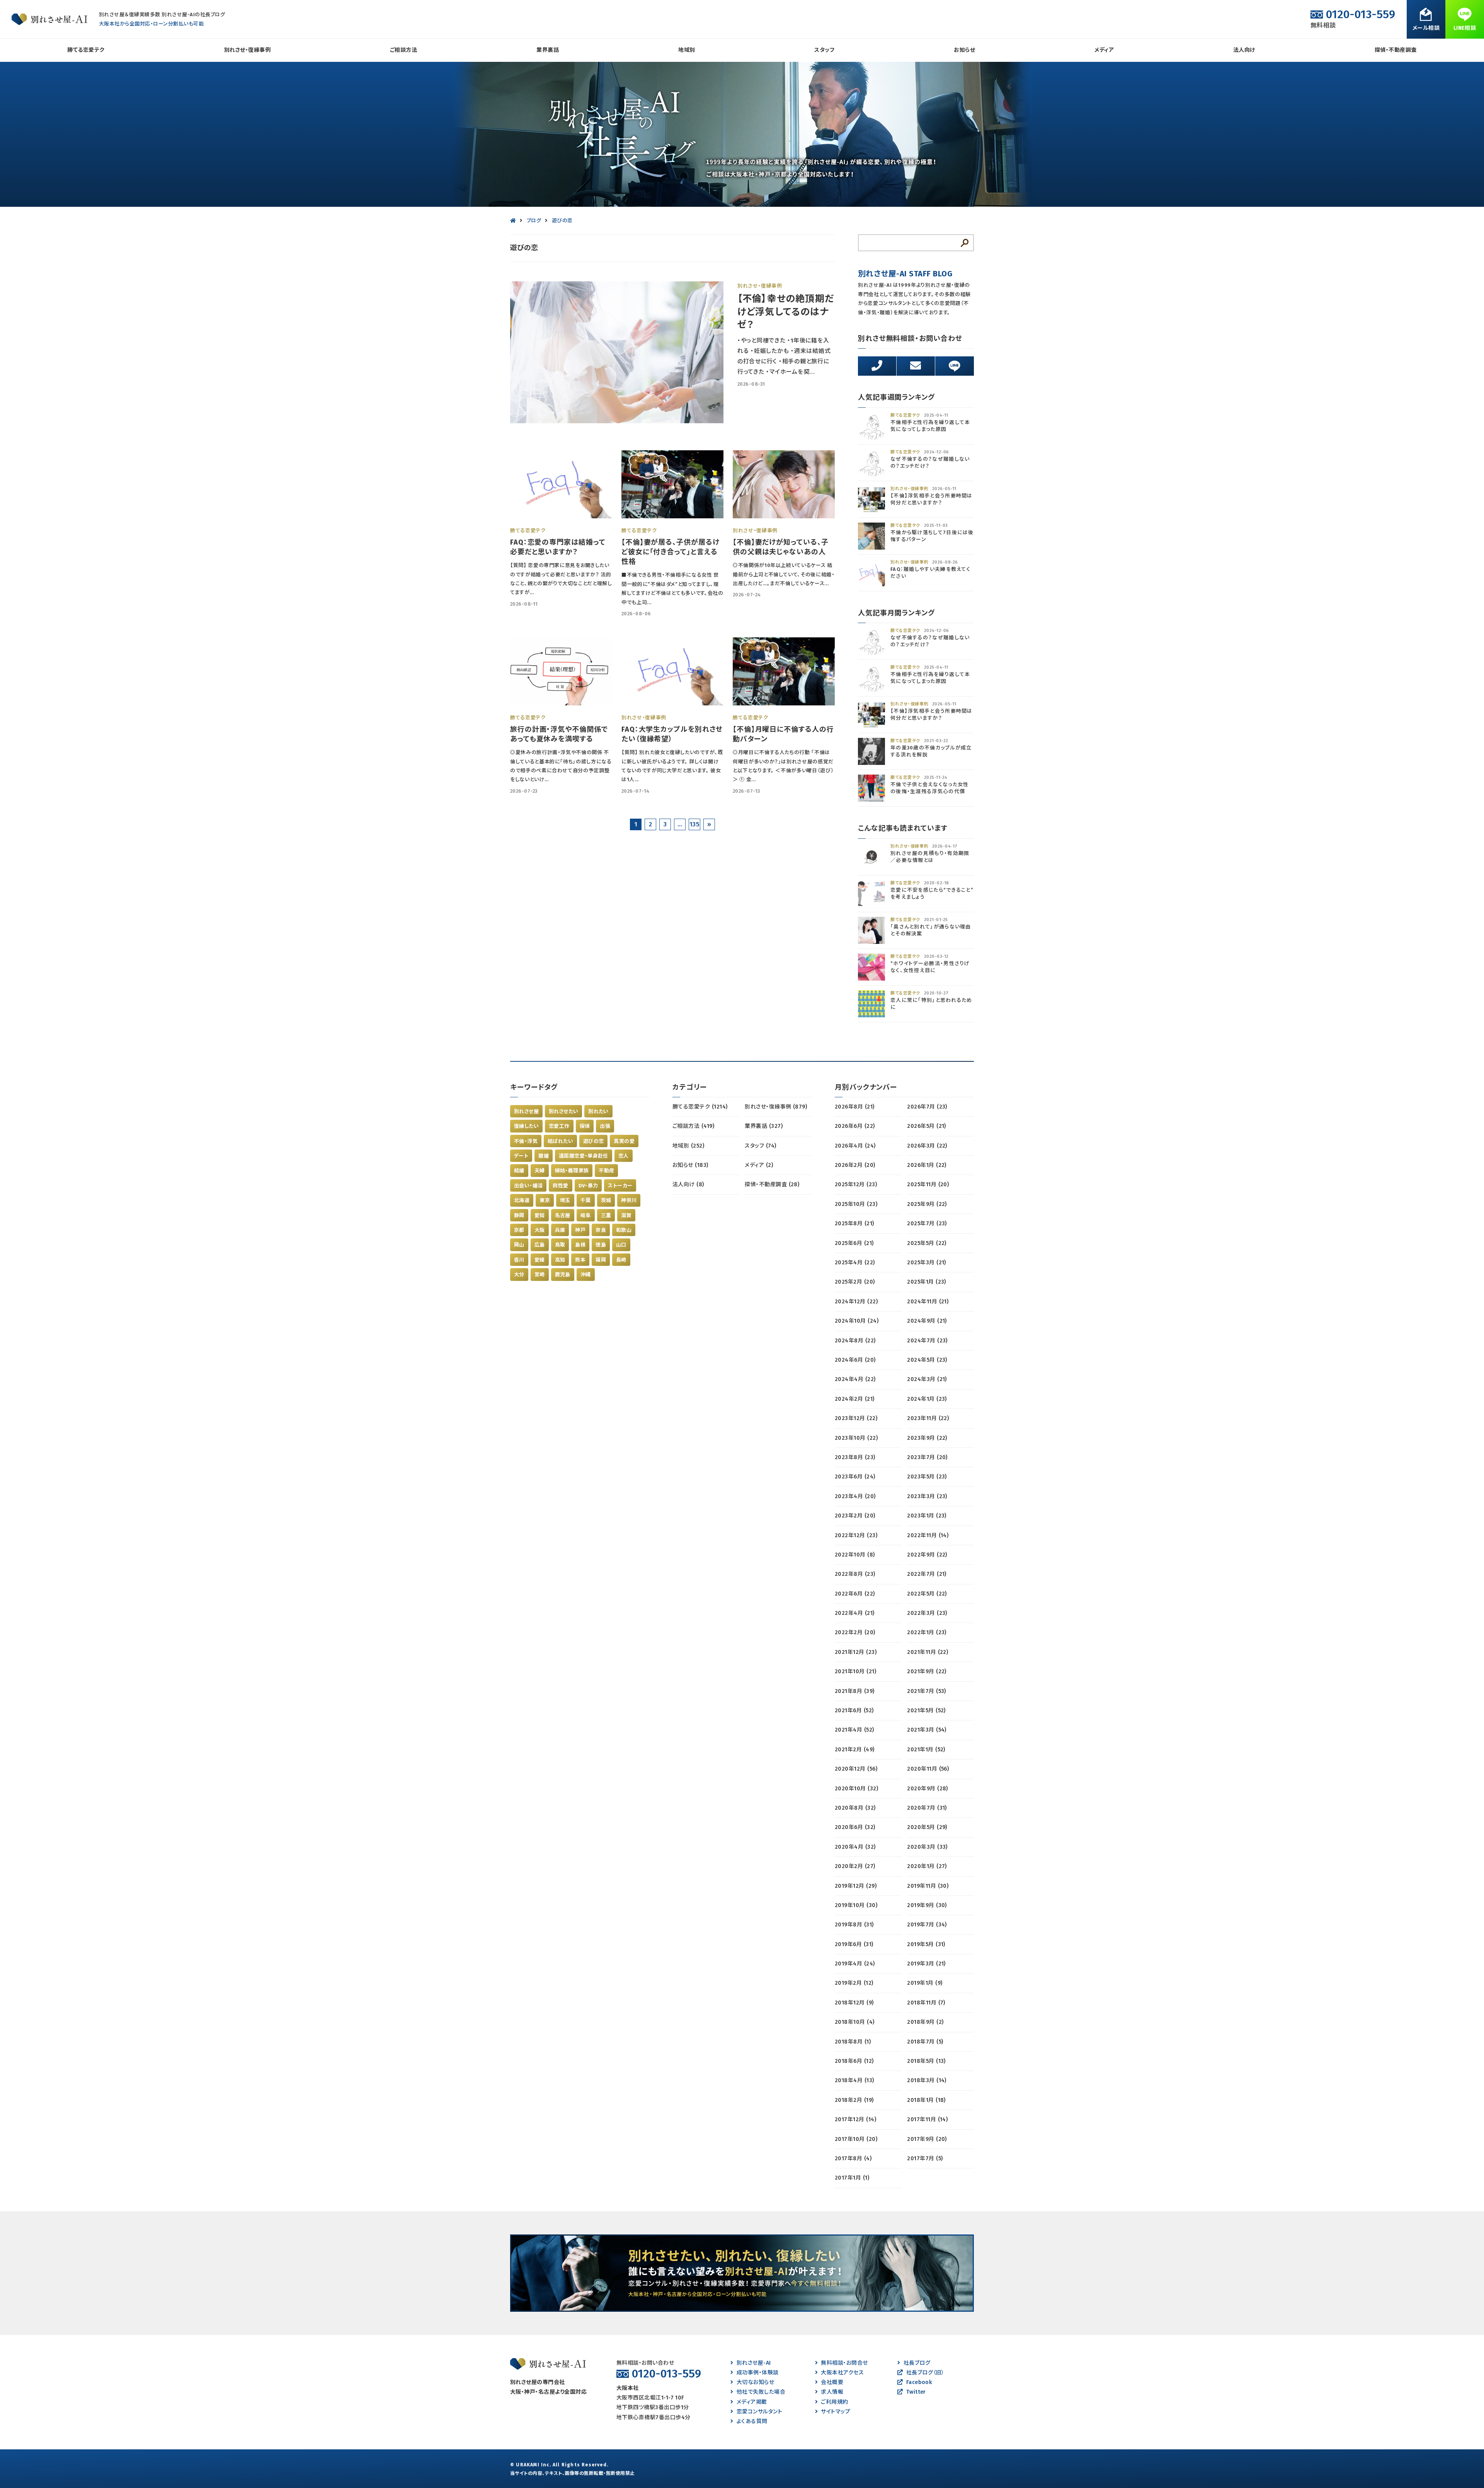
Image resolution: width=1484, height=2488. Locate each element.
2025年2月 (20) (855, 1282)
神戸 (580, 1230)
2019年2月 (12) (854, 1983)
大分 (519, 1275)
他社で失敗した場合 (761, 2392)
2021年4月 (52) (854, 1730)
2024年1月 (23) (927, 1399)
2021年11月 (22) (927, 1652)
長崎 (621, 1260)
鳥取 (560, 1245)
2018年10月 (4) (855, 2022)
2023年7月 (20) (927, 1457)
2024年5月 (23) (927, 1360)
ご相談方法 (403, 50)
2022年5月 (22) (927, 1594)
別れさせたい (563, 1111)
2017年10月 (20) (856, 2139)
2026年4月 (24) (855, 1146)
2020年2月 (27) (855, 1866)
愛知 (540, 1215)
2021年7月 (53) (927, 1691)
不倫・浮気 (526, 1141)
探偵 (585, 1126)
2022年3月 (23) (927, 1613)
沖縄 (586, 1275)
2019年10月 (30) (856, 1905)
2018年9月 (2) (925, 2022)
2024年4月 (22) (855, 1379)
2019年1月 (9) (925, 1983)
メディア (1104, 50)
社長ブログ (917, 2363)
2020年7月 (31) (927, 1808)
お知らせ (964, 50)
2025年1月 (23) (927, 1282)
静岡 (519, 1215)
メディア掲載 (752, 2402)
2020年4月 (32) (855, 1847)
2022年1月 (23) (927, 1632)
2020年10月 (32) (856, 1789)
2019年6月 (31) (854, 1944)
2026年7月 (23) (927, 1107)
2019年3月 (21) (926, 1964)
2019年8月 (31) (854, 1925)
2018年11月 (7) (926, 2003)
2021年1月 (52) (926, 1750)
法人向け (1244, 50)
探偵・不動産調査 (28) (772, 1184)
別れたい (598, 1111)
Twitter (916, 2392)
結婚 (519, 1171)
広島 (540, 1245)
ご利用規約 (834, 2402)
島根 (580, 1245)
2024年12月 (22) (856, 1302)
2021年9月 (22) (927, 1671)
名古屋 (563, 1215)
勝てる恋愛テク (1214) (700, 1107)
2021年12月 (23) (856, 1652)
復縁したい (526, 1126)
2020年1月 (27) (927, 1866)
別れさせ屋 (526, 1111)
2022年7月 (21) (927, 1574)
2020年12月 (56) (856, 1769)
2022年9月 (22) (927, 1555)
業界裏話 (548, 50)
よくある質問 (752, 2421)
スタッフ (824, 50)
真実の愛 (624, 1141)
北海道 (522, 1200)
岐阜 (586, 1215)
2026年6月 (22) (855, 1126)
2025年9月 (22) (927, 1204)
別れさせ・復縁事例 (247, 50)
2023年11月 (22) (928, 1418)
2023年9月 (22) (927, 1438)
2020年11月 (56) (928, 1769)
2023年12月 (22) (856, 1418)
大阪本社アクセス (842, 2373)
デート (521, 1156)
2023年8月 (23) (855, 1457)
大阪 (540, 1230)
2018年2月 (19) (854, 2100)
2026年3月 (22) (927, 1146)
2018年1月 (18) (926, 2100)
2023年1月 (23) (927, 1516)
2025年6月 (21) (854, 1243)
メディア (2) (759, 1165)
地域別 (687, 50)
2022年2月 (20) (855, 1632)
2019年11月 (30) (928, 1886)
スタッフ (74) (760, 1146)
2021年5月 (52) (926, 1711)
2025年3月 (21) (927, 1263)
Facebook (919, 2382)
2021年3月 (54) (927, 1730)
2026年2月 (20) (855, 1165)
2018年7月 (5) (925, 2042)
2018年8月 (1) (853, 2042)
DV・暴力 (588, 1186)
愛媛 (540, 1260)
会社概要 (832, 2382)
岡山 (519, 1245)
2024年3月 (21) (927, 1379)
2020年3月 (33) (927, 1847)
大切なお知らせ (755, 2382)
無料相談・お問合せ (844, 2363)
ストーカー (620, 1186)
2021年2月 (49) (855, 1750)
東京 (545, 1200)
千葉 (586, 1200)
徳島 (601, 1245)
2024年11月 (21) (928, 1302)
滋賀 (626, 1215)
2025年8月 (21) (854, 1224)
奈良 (601, 1230)
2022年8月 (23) (855, 1574)
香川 (519, 1260)
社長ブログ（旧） (925, 2373)
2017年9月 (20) (927, 2139)
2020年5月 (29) (927, 1827)
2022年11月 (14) (928, 1535)
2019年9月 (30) (927, 1905)
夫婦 (540, 1171)
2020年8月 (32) (855, 1808)
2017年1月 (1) (852, 2178)
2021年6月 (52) (854, 1711)
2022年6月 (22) (855, 1594)
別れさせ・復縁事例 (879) (776, 1107)
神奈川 (629, 1200)
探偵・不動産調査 (1396, 50)
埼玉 (565, 1200)
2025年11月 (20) (928, 1184)
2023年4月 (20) (855, 1496)
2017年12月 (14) (855, 2119)
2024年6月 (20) (855, 1360)
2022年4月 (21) (855, 1613)
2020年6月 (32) (855, 1827)
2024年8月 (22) (855, 1341)
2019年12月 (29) (856, 1886)
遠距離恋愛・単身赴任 (584, 1156)
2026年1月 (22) (927, 1165)
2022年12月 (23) (856, 1535)
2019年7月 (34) (927, 1925)
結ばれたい (560, 1141)
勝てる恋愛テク (86, 50)
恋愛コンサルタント (759, 2412)
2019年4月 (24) (855, 1964)
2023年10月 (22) (856, 1438)
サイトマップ (836, 2412)
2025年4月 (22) (855, 1263)
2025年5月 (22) (927, 1243)
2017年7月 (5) (925, 2158)
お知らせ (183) (690, 1165)
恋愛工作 (559, 1126)
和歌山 (624, 1230)
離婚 (544, 1156)
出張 (605, 1126)
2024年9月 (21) (927, 1321)
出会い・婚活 (528, 1186)
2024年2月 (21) (855, 1399)
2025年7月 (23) (927, 1224)
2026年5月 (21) (927, 1126)
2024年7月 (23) (927, 1341)
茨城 (606, 1200)
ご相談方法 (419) (693, 1126)
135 (694, 824)
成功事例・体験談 (757, 2373)
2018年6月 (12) (854, 2061)
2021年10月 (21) (855, 1671)
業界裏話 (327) (764, 1126)
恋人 (624, 1156)
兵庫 (560, 1230)
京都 (519, 1230)
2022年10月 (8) (855, 1555)
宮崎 (540, 1275)
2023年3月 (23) (927, 1496)
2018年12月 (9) (854, 2003)
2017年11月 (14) (927, 2119)
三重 (606, 1215)
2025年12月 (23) (856, 1184)
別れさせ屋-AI (754, 2363)
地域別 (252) (688, 1146)
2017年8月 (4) (853, 2158)
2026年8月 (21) (855, 1107)
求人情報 (832, 2392)
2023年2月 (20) (855, 1516)
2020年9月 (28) (927, 1789)
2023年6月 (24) (855, 1477)
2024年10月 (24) (857, 1321)
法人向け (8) (688, 1184)
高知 (560, 1260)
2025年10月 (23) (856, 1204)
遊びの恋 (594, 1141)
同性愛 (560, 1186)
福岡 (601, 1260)
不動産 (606, 1171)
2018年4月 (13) (854, 2080)
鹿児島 (563, 1275)
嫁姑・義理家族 (572, 1171)
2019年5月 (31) (926, 1944)
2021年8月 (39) (855, 1691)
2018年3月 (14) (927, 2080)
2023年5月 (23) (927, 1477)
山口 (621, 1245)
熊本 (580, 1260)
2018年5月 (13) (926, 2061)
